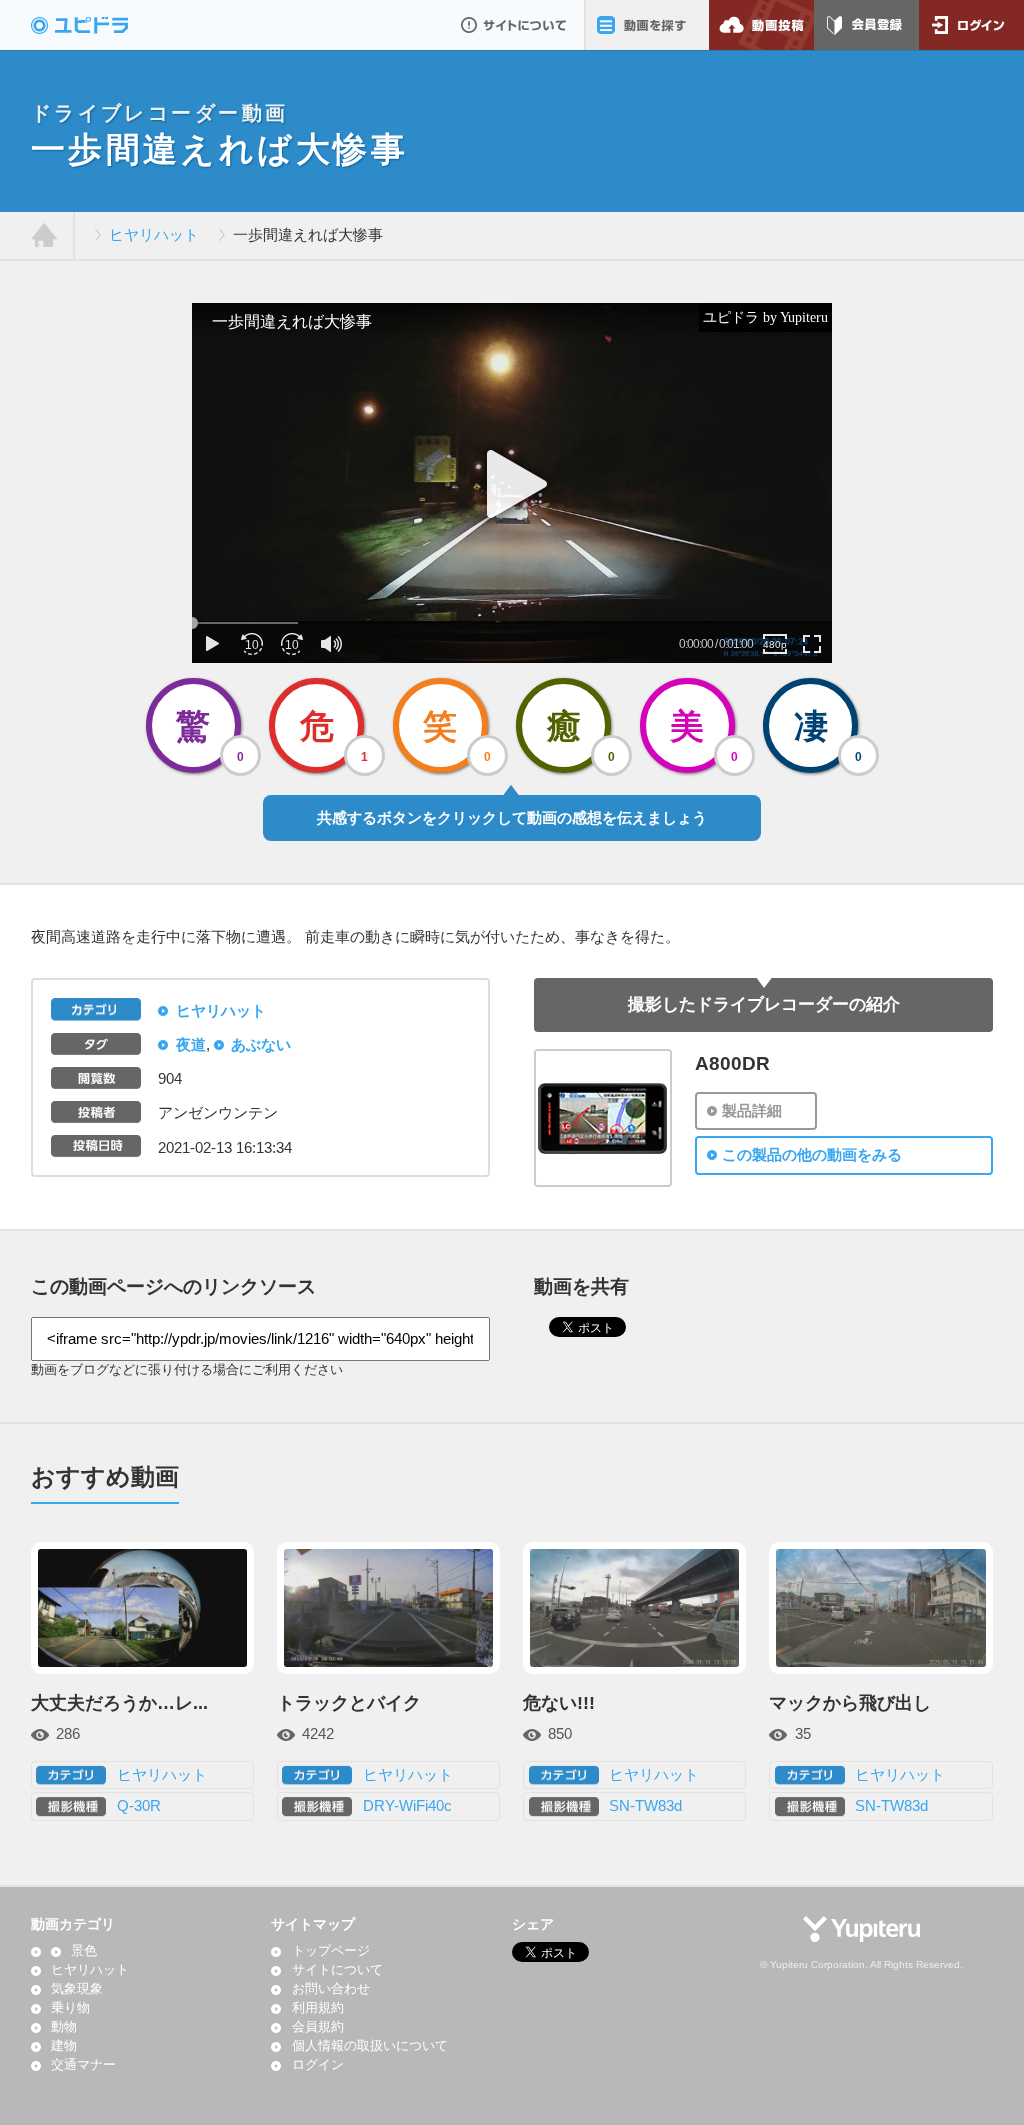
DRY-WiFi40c (407, 1806)
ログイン (971, 25)
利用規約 (317, 2008)
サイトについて (513, 25)
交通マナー (83, 2065)
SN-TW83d (645, 1806)
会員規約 (317, 2027)
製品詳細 (752, 1111)
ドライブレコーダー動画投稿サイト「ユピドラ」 (101, 25)
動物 (64, 2027)
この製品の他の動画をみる (812, 1155)
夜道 (191, 1045)
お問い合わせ (330, 1989)
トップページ (330, 1951)
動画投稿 (761, 25)
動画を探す (646, 25)
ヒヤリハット (154, 235)
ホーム (44, 236)
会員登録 (866, 25)
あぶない (261, 1045)
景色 (84, 1951)
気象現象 (77, 1989)
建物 (64, 2046)
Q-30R (139, 1806)
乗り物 (70, 2008)
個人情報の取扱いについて (369, 2046)
